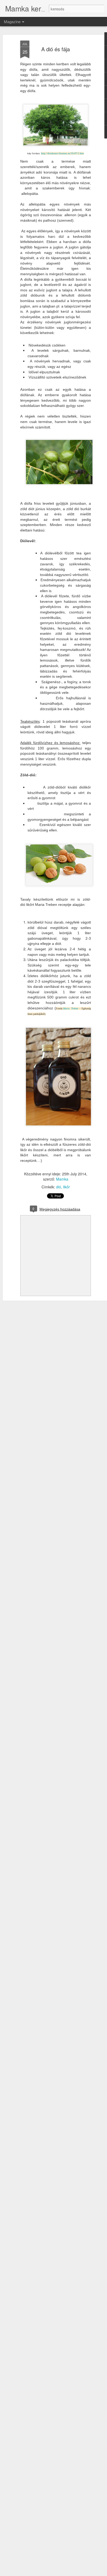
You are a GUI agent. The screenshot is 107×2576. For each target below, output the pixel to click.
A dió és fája (56, 49)
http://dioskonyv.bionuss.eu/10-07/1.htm (62, 153)
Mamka (62, 1179)
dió (59, 1187)
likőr (66, 1187)
